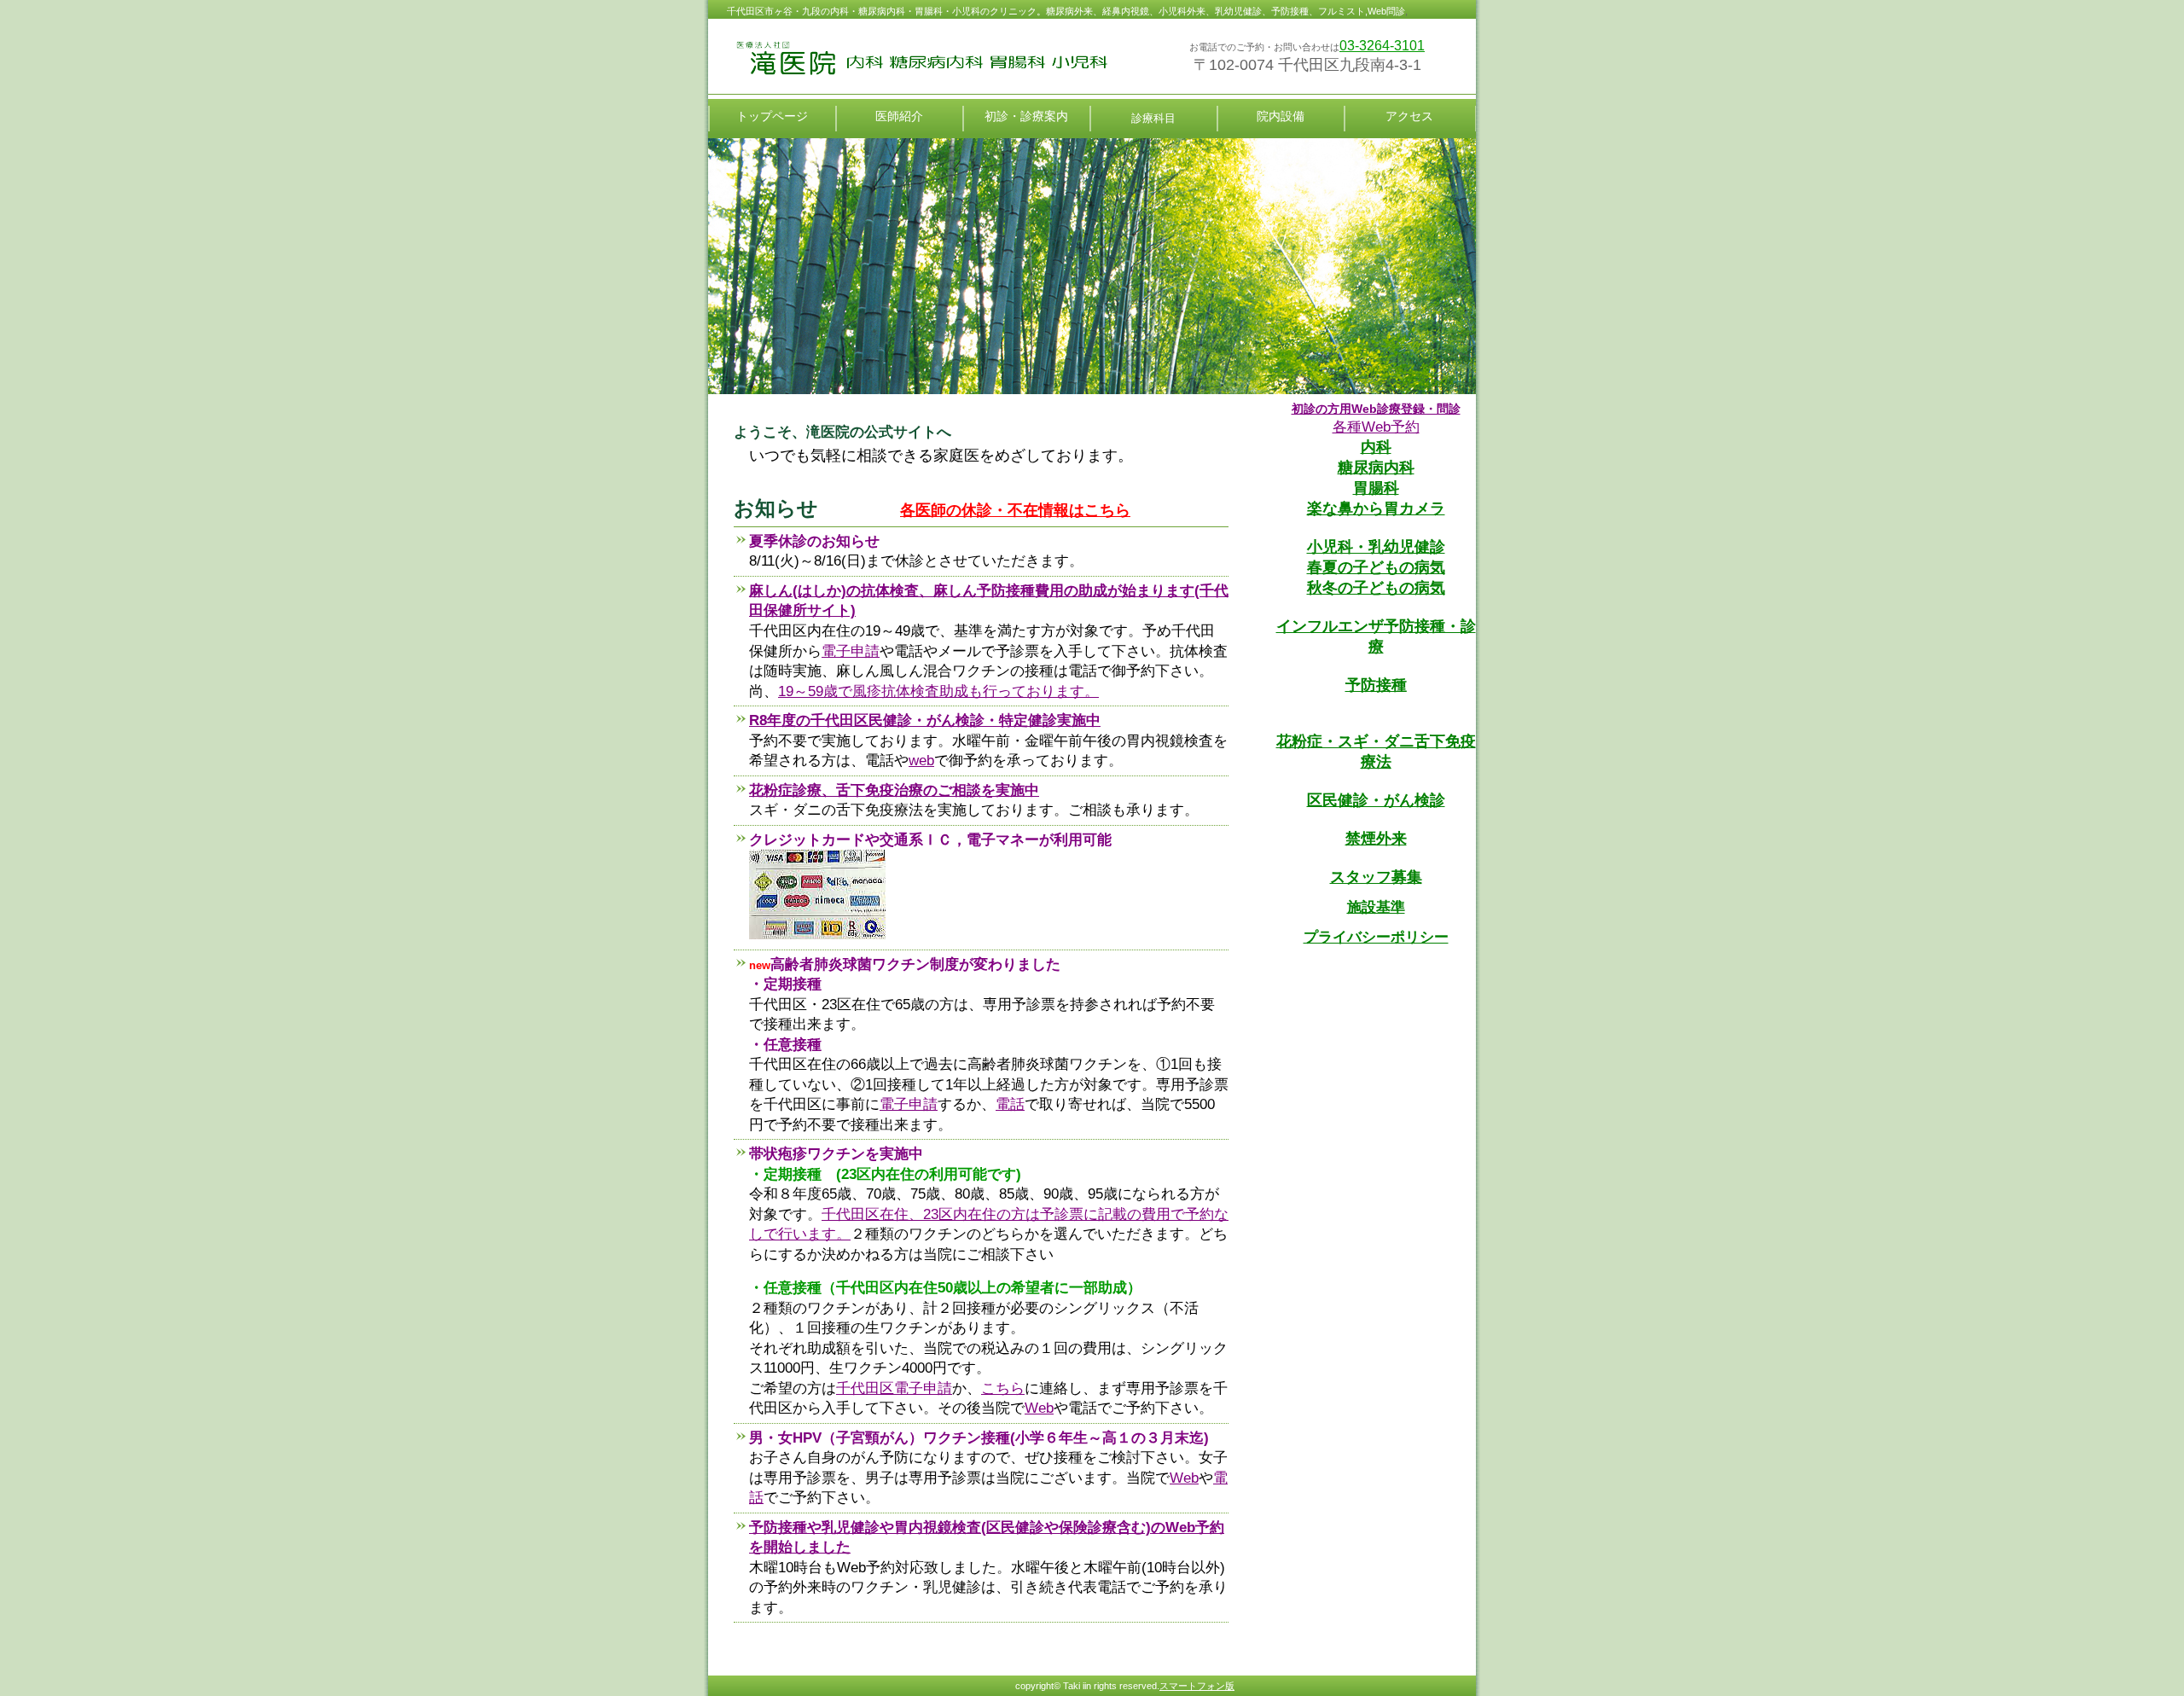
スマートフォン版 (1197, 1686)
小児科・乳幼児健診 (1376, 547)
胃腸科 (1376, 488)
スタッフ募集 (1376, 877)
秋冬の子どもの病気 (1376, 588)
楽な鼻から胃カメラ (1376, 508)
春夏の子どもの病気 (1376, 567)
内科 (1376, 447)
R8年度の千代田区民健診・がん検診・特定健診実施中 (925, 720)
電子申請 (851, 651)
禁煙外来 (1376, 839)
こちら (1003, 1388)
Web (1039, 1408)
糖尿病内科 (1376, 468)
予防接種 (1376, 685)
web (921, 761)
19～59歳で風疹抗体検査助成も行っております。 (938, 691)
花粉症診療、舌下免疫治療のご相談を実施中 (894, 790)
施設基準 (1376, 907)
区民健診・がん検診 (1376, 800)
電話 (1010, 1104)
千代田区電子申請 (894, 1388)
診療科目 (1153, 118)
